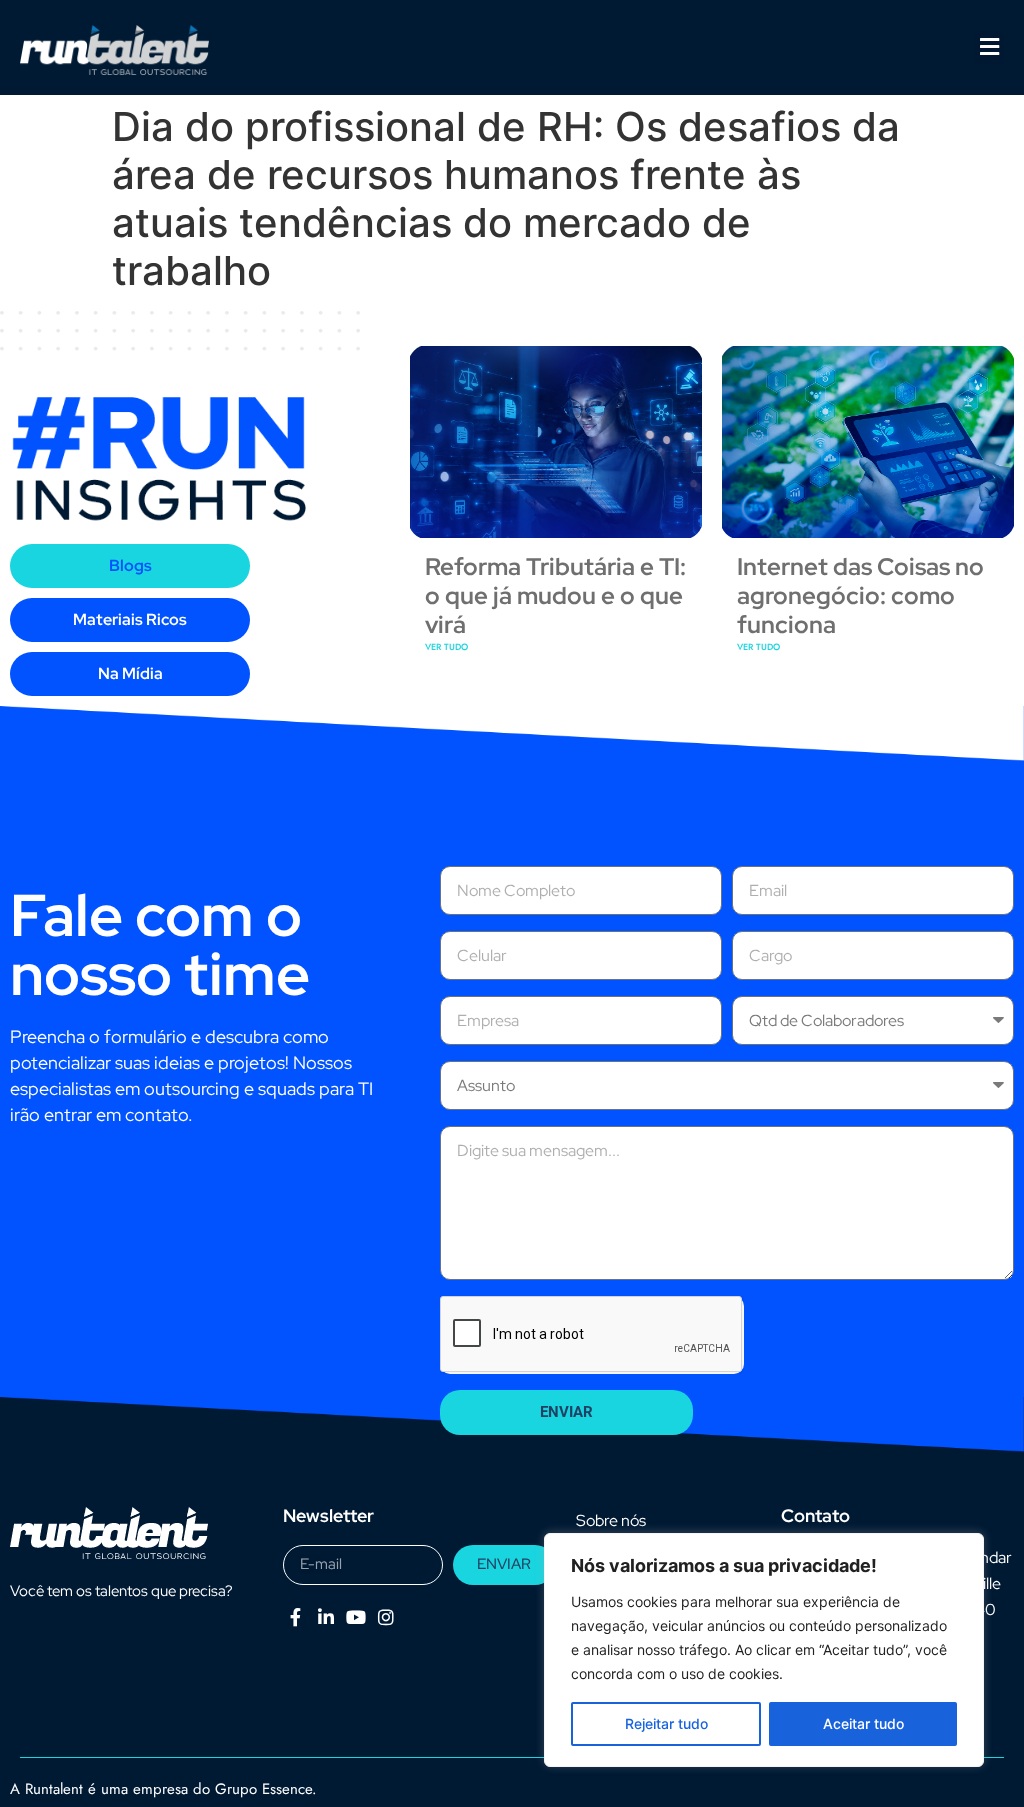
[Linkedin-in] (325, 1617)
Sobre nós (611, 1520)
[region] (764, 1650)
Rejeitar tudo (666, 1723)
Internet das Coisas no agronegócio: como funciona (860, 595)
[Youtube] (355, 1617)
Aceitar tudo (863, 1723)
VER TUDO (446, 646)
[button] (989, 47)
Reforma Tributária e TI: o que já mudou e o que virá (555, 595)
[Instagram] (386, 1617)
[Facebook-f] (295, 1617)
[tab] (130, 566)
